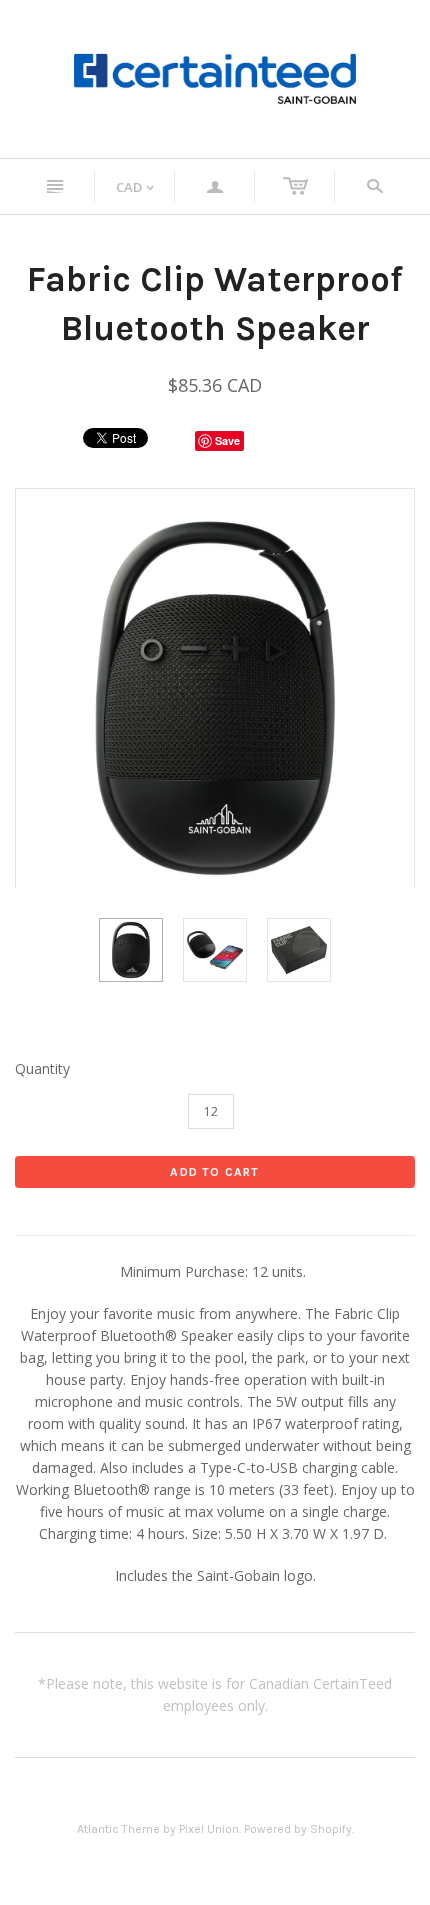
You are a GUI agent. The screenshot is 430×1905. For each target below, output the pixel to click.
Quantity (42, 1068)
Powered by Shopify (298, 1829)
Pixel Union (209, 1829)
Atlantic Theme (118, 1829)
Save (227, 440)
